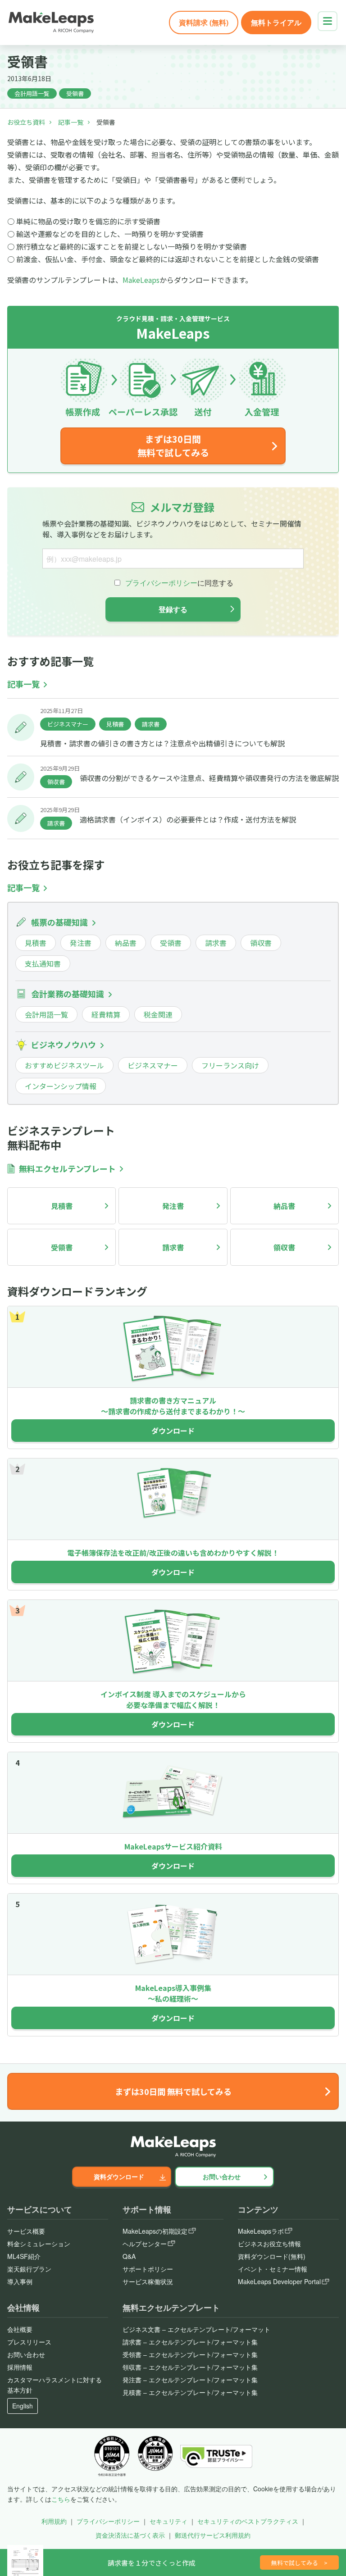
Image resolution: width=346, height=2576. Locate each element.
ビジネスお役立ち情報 (269, 2244)
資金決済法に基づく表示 (130, 2535)
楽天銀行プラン (29, 2269)
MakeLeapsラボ (261, 2231)
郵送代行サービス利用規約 (213, 2535)
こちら (61, 2499)
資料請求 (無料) (204, 22)
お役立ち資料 (26, 122)
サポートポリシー (148, 2269)
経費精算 (106, 1014)
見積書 (115, 724)
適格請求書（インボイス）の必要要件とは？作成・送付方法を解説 (188, 819)
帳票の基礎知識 (59, 922)
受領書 (75, 93)
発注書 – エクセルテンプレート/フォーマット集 (190, 2380)
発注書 (81, 943)
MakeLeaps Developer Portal (279, 2281)
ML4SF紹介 (24, 2256)
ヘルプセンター (145, 2244)
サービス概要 (26, 2231)
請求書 (151, 724)
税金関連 (158, 1014)
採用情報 (20, 2367)
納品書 (126, 943)
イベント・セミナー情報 (273, 2269)
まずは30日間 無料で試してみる (173, 446)
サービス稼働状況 (148, 2281)
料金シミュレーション (39, 2244)
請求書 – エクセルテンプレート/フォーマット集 (190, 2342)
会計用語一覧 (32, 93)
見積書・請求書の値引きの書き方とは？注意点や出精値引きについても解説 (162, 743)
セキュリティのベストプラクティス (248, 2521)
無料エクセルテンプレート (67, 1169)
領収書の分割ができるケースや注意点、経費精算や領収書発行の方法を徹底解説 (209, 778)
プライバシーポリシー (108, 2521)
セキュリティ (168, 2521)
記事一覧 (71, 122)
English (23, 2406)
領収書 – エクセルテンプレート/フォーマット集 (190, 2367)
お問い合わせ (222, 2176)
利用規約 (54, 2521)
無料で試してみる (299, 2563)
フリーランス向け (230, 1065)
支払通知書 (43, 963)
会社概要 (20, 2329)
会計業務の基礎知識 (68, 994)
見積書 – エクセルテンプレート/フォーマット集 (190, 2392)
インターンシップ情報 (61, 1086)
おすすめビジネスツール (64, 1065)
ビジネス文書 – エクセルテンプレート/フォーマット (196, 2329)
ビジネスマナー (68, 724)
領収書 (56, 782)
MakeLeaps (141, 280)
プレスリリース (29, 2342)
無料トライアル (276, 22)
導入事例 (20, 2281)
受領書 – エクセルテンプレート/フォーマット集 (190, 2354)
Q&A (129, 2256)
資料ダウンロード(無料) (272, 2256)
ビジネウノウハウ (64, 1045)
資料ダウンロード (119, 2176)
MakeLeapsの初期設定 (155, 2231)
